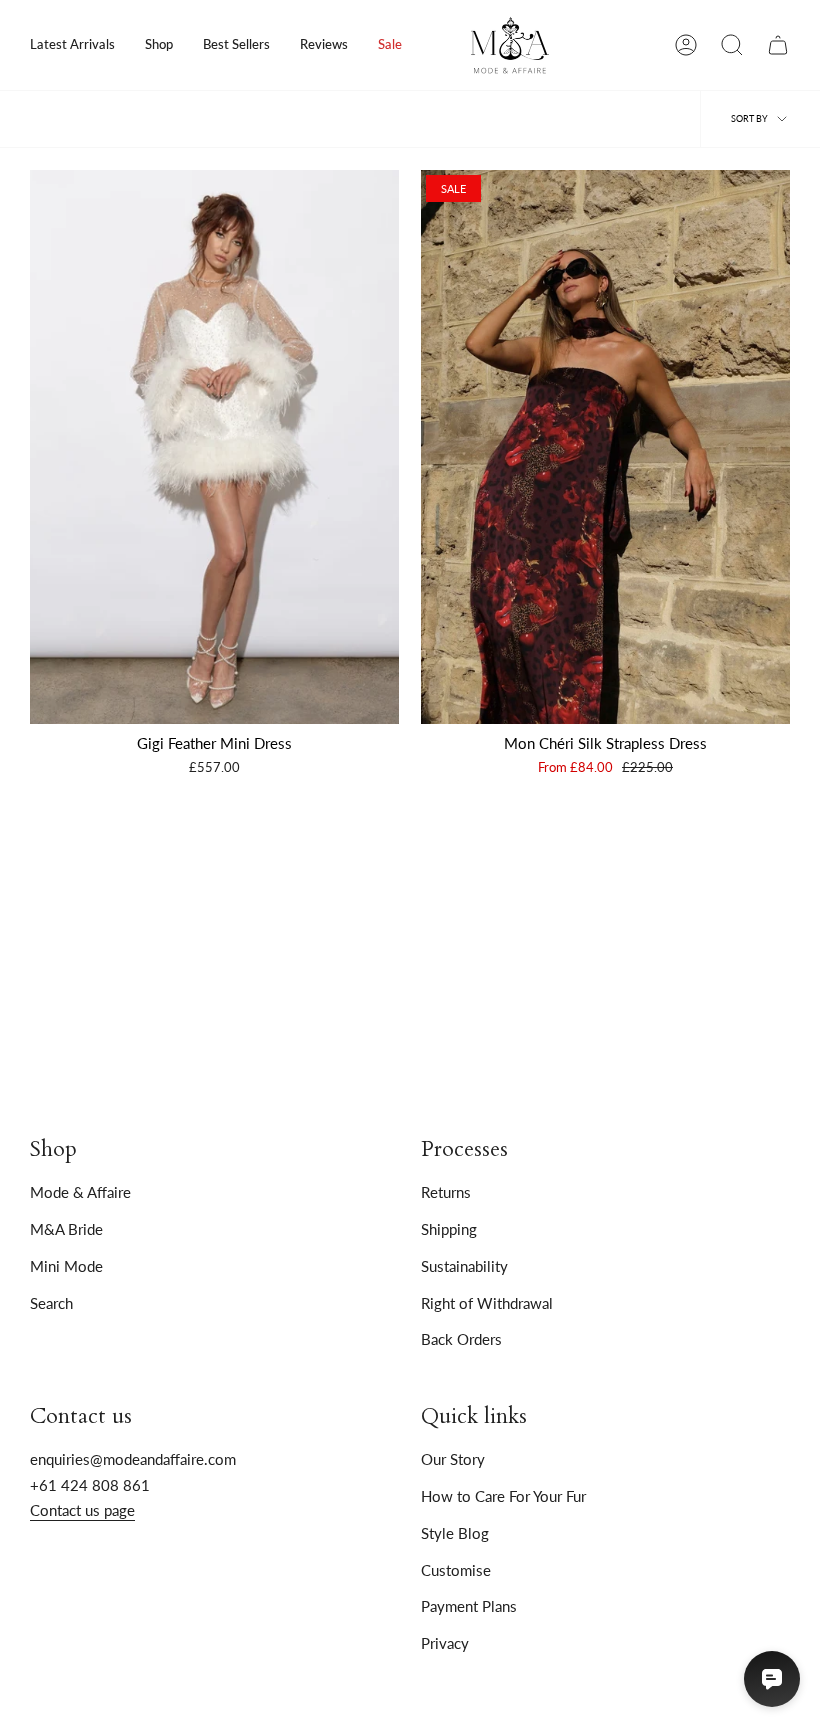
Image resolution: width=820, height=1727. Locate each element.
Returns (446, 1192)
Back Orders (461, 1339)
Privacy (445, 1643)
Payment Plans (469, 1606)
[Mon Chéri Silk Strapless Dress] (605, 447)
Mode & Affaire (80, 1192)
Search (51, 1303)
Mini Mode (66, 1266)
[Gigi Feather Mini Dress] (214, 447)
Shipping (449, 1229)
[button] (159, 45)
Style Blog (455, 1533)
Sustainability (464, 1266)
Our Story (453, 1459)
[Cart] (778, 45)
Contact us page (82, 1510)
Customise (456, 1570)
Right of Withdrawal (487, 1303)
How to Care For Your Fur (503, 1496)
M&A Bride (66, 1229)
